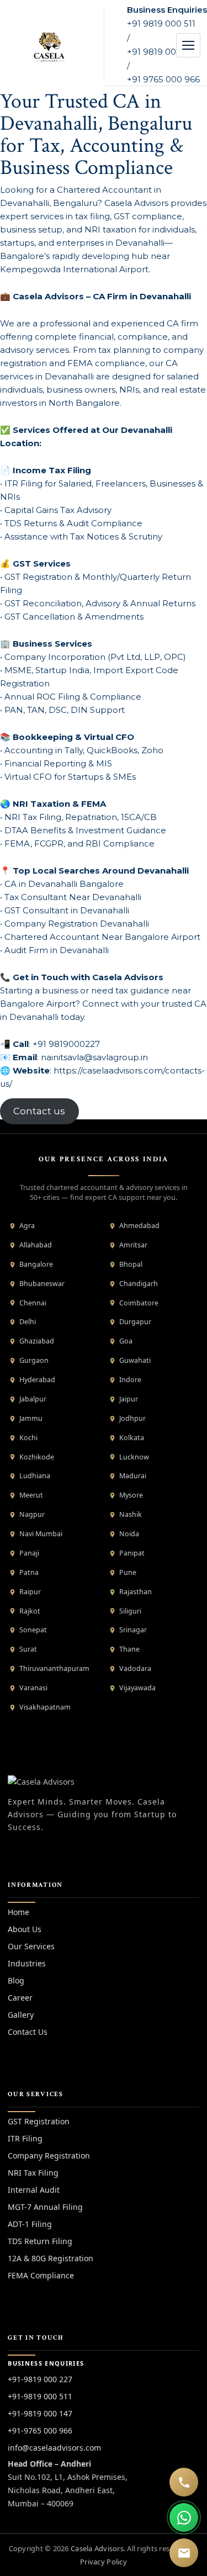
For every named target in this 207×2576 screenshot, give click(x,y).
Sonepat (33, 1630)
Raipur (30, 1592)
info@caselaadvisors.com (54, 2448)
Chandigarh (139, 1284)
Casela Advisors (97, 2548)
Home (18, 1912)
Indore (130, 1380)
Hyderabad (37, 1380)
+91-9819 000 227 (40, 2379)
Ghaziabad (37, 1341)
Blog (16, 1980)
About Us (25, 1929)
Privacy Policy (104, 2562)
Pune (128, 1572)
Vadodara (135, 1668)
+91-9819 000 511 (40, 2396)
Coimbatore (139, 1303)
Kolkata (132, 1438)
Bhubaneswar (42, 1284)
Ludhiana (35, 1476)
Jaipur (129, 1399)
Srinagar (133, 1630)
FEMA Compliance (41, 2275)
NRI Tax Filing (33, 2173)
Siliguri (130, 1611)
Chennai (33, 1303)
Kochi (28, 1438)
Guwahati (135, 1360)
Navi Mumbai (41, 1534)
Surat (28, 1649)
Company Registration (49, 2156)
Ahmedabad (139, 1226)
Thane (129, 1649)
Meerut (31, 1495)
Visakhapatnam (45, 1707)
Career (20, 1998)
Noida (129, 1534)
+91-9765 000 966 (40, 2430)
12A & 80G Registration (51, 2258)
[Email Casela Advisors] (184, 2553)
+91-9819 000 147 (40, 2413)
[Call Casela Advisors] (184, 2482)
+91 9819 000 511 (161, 23)
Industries (27, 1963)
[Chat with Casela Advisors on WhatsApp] (184, 2517)
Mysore (131, 1495)
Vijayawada (137, 1688)
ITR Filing (25, 2138)
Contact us (39, 1112)
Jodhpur (132, 1418)
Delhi (28, 1322)
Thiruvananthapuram (54, 1668)
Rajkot (30, 1611)
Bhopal (131, 1264)
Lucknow (134, 1457)
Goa (126, 1341)
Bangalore (36, 1264)
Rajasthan (136, 1592)
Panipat (132, 1553)
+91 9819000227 (66, 1044)
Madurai (133, 1476)
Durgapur (135, 1322)
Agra (27, 1226)
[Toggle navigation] (188, 45)
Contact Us (28, 2032)
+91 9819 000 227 (163, 52)
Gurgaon (34, 1360)
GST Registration (39, 2121)
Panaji (29, 1553)
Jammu (31, 1418)
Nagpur (32, 1514)
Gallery (21, 2015)
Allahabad (36, 1245)
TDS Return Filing (40, 2241)
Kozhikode (37, 1457)
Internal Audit (34, 2190)
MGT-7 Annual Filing (45, 2207)
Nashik (131, 1514)
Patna (29, 1572)
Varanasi (33, 1688)
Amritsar (133, 1245)
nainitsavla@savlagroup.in (94, 1057)
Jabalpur (33, 1399)
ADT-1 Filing (30, 2224)
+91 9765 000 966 (163, 79)
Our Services (31, 1946)
